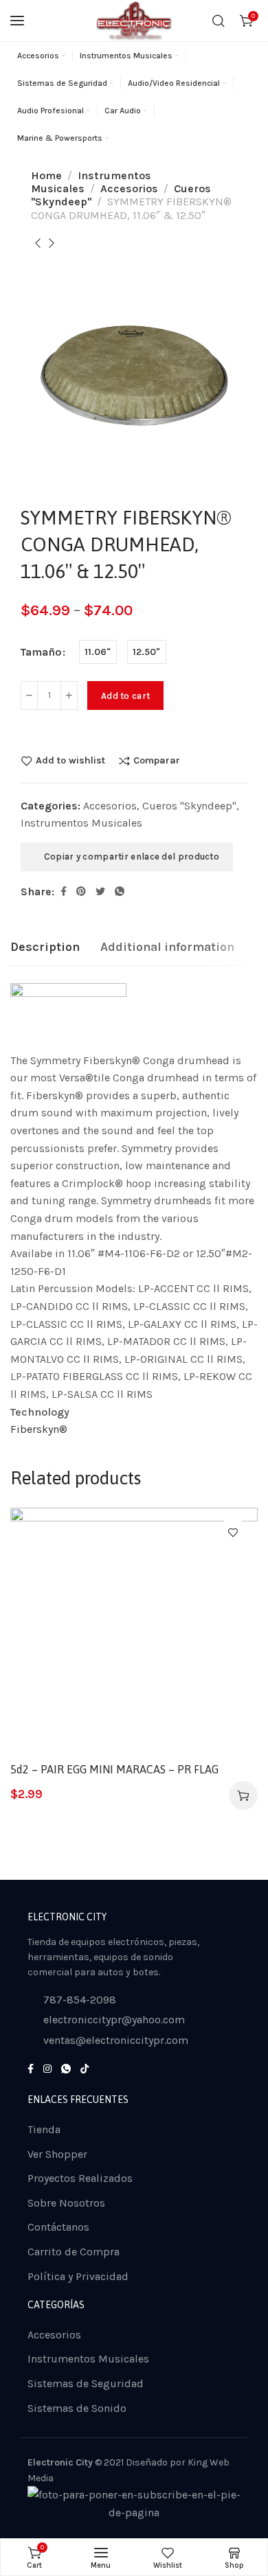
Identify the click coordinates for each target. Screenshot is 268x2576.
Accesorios (129, 188)
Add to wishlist (70, 761)
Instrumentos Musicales (81, 823)
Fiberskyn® (39, 1429)
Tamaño (41, 652)
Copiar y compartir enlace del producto (130, 856)
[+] (69, 695)
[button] (243, 1795)
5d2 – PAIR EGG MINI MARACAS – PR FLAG (114, 1769)
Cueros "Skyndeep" (189, 806)
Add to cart (125, 696)
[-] (29, 695)
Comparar (157, 761)
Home (46, 175)
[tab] (45, 947)
